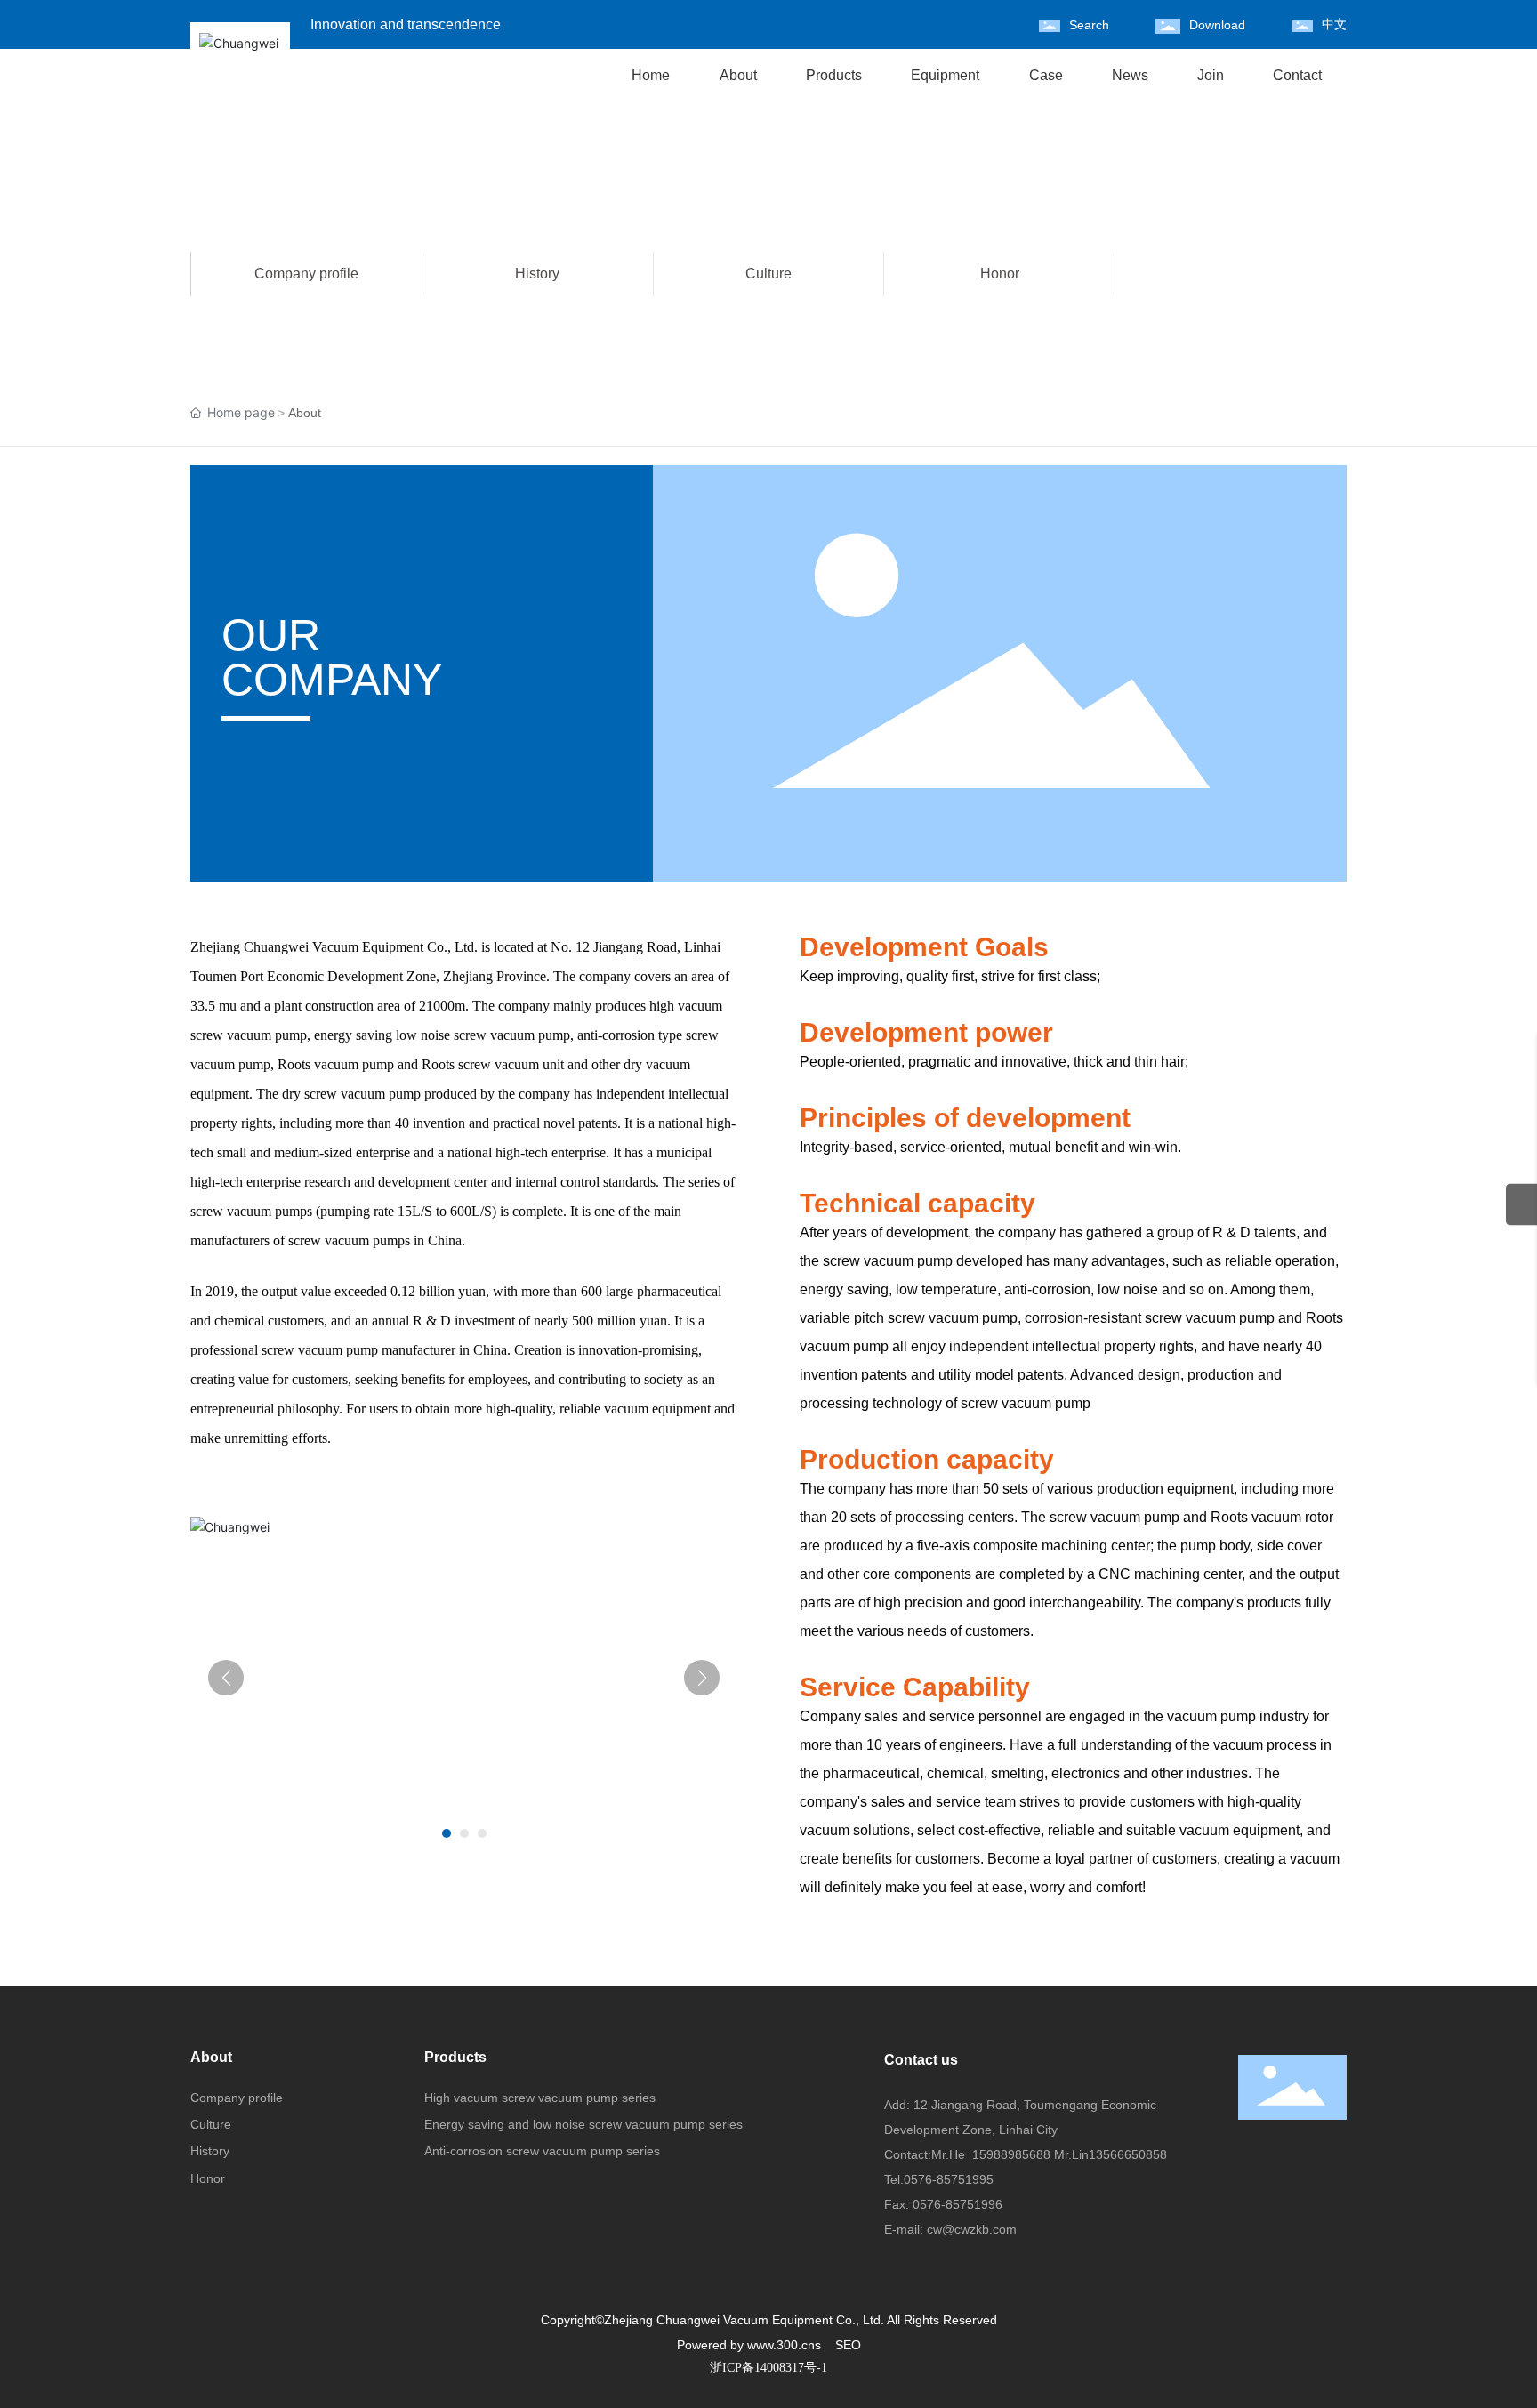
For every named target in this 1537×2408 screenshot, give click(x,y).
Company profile (306, 274)
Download (1217, 25)
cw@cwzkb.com (972, 2229)
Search (1089, 25)
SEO (848, 2345)
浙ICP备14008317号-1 (768, 2368)
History (537, 274)
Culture (768, 274)
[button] (447, 1833)
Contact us (921, 2060)
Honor (1000, 274)
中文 (1334, 24)
